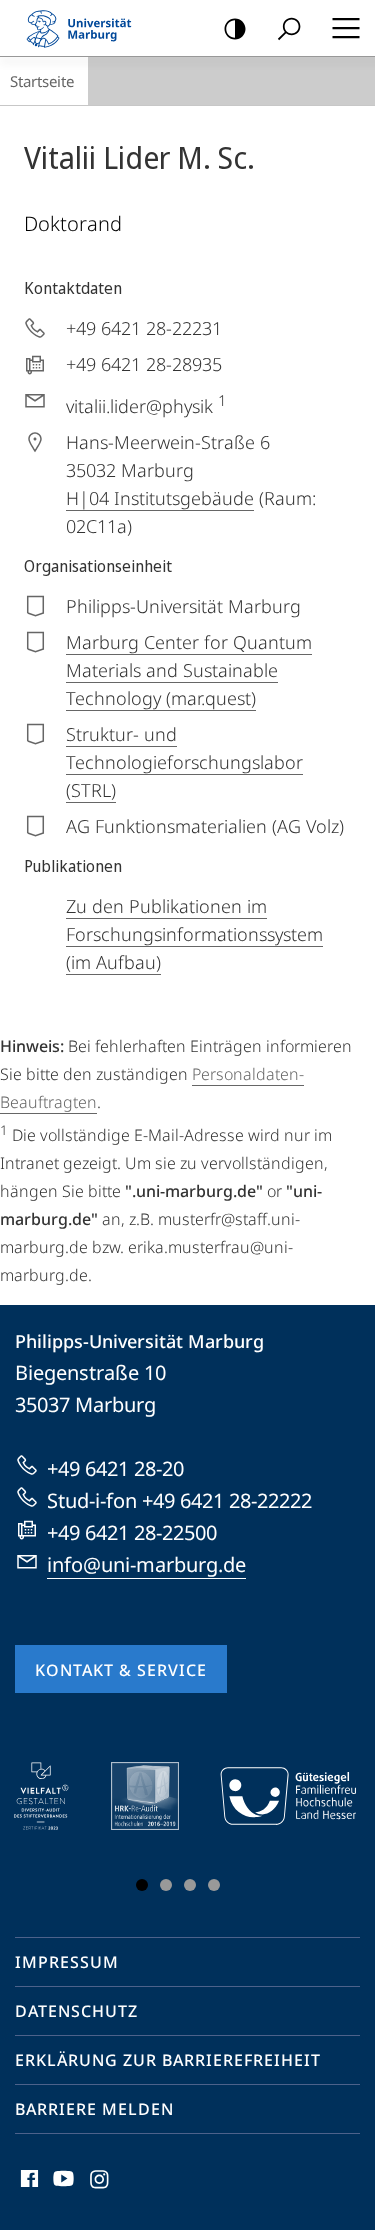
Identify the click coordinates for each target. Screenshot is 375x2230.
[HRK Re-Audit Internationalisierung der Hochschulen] (159, 1796)
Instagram (100, 2190)
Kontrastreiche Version (235, 28)
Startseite (42, 81)
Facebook (27, 2190)
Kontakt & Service (121, 1670)
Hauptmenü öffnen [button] (345, 28)
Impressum (67, 1962)
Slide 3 (190, 1885)
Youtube (61, 2190)
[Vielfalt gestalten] (55, 1796)
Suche (289, 28)
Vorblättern (328, 1831)
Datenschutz (76, 2011)
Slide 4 (214, 1885)
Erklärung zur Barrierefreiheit (168, 2060)
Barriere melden (94, 2109)
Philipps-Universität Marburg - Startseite (85, 28)
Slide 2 (166, 1885)
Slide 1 (142, 1885)
